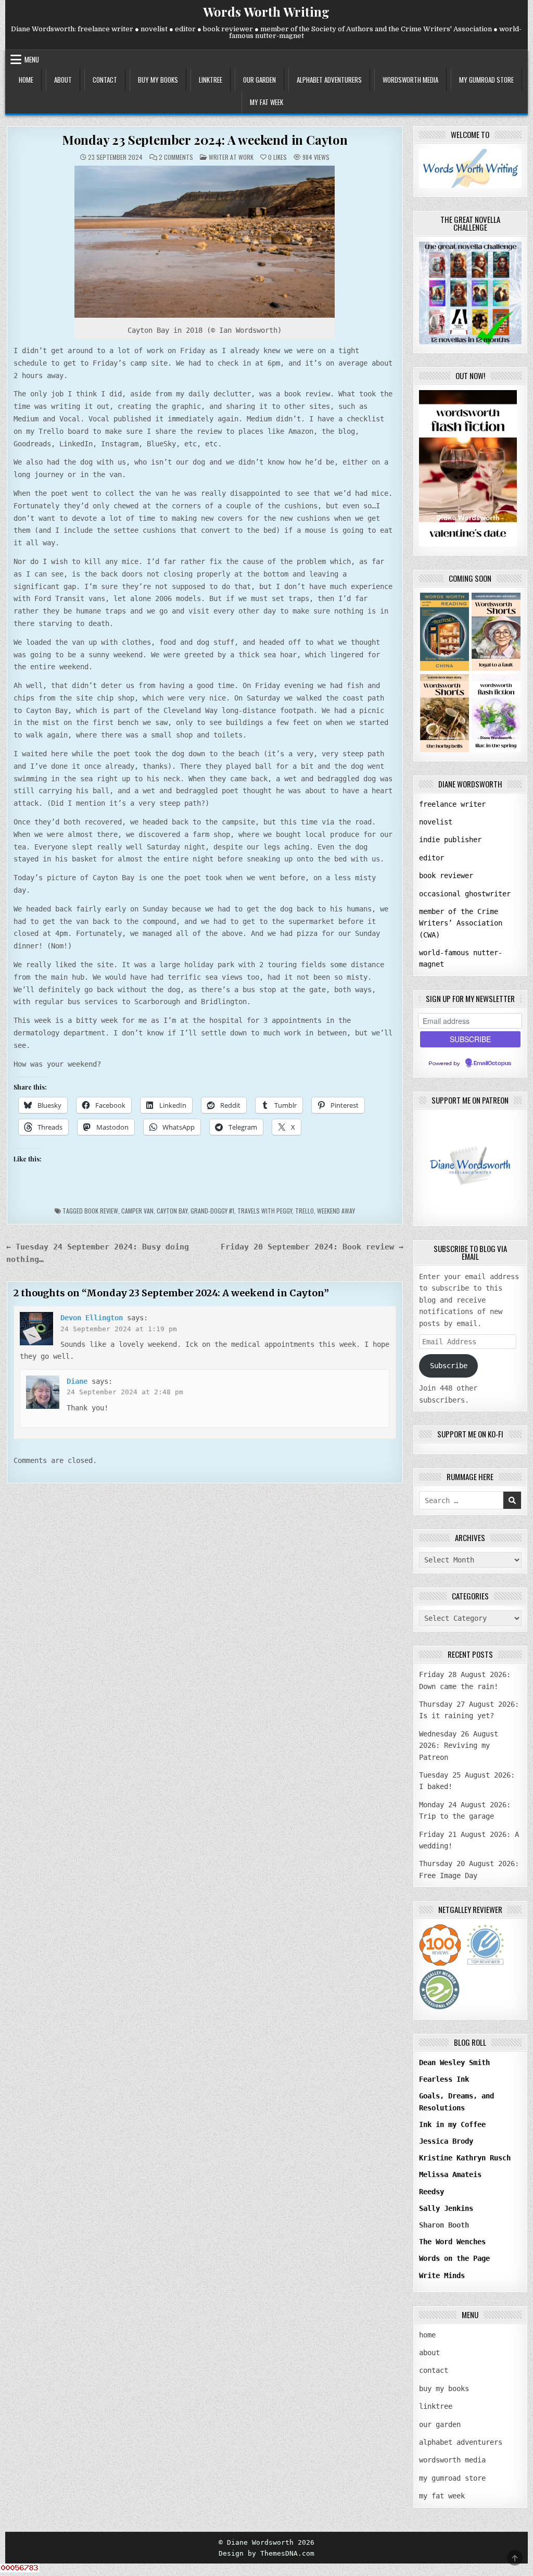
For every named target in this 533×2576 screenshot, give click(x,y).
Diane (77, 1381)
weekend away (336, 1211)
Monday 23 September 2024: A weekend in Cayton (205, 140)
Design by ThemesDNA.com (266, 2553)
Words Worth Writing (266, 11)
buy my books (158, 80)
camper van (137, 1211)
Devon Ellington (92, 1318)
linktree (211, 80)
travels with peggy (265, 1211)
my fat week (266, 102)
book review (101, 1211)
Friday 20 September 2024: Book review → (312, 1247)
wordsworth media (410, 80)
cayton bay (172, 1211)
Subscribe (449, 1366)
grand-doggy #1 (212, 1211)
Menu (32, 59)
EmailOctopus (492, 1064)
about (63, 80)
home (26, 80)
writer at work (231, 157)
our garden (259, 80)
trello (304, 1211)
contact (105, 80)
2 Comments (176, 157)
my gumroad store (486, 80)
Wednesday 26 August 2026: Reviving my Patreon (459, 1746)
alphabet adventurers (329, 80)
